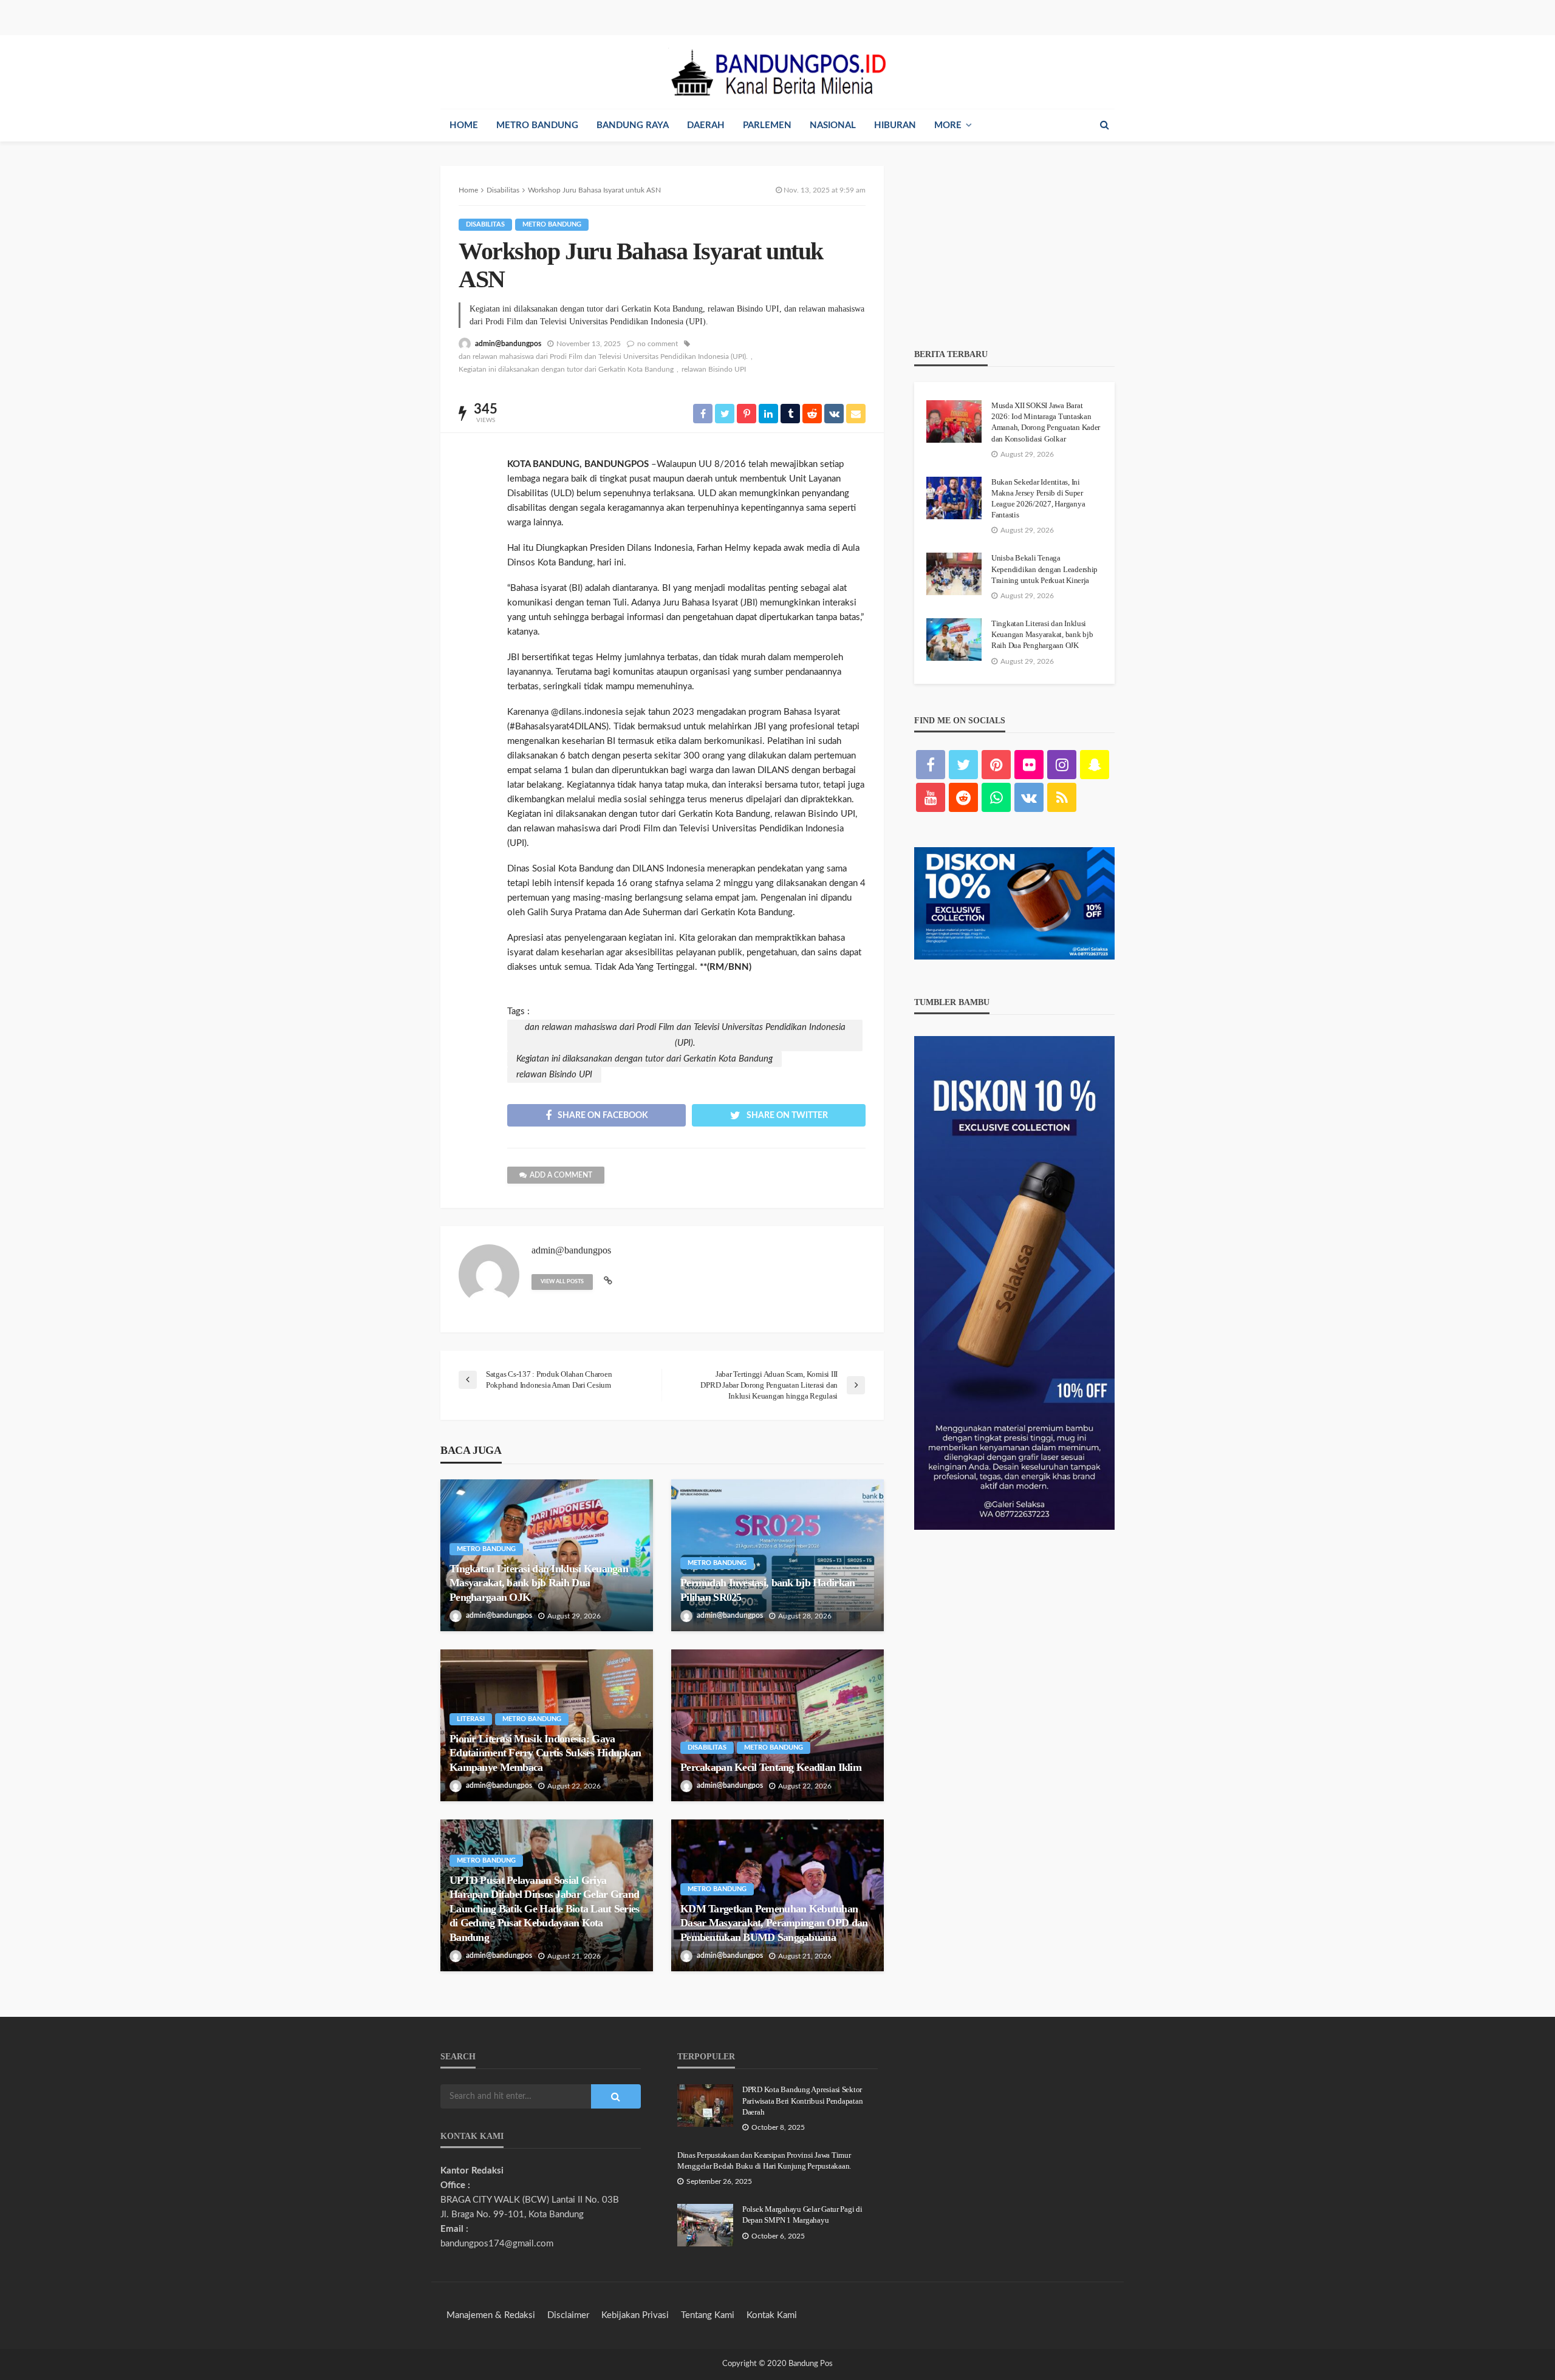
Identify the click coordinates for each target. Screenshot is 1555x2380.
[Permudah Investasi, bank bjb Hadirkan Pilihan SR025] (777, 1555)
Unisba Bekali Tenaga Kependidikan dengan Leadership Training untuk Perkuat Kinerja (1044, 569)
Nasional (833, 125)
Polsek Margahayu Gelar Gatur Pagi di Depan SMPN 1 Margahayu (802, 2215)
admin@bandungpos (508, 344)
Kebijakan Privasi (635, 2315)
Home (464, 125)
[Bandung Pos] (777, 72)
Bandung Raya (633, 125)
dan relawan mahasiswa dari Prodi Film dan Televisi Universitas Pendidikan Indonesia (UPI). (603, 356)
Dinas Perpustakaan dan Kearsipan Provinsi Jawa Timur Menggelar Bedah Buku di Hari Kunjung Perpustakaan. (764, 2160)
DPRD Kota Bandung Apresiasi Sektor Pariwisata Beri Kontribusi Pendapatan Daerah (802, 2100)
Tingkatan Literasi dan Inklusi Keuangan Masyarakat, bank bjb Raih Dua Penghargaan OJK (539, 1583)
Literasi (471, 1719)
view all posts (562, 1282)
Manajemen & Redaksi (491, 2315)
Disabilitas (485, 224)
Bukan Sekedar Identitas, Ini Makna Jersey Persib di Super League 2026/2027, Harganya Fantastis (1038, 499)
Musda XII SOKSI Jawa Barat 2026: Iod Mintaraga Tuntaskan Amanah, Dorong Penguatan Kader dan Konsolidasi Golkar (1046, 422)
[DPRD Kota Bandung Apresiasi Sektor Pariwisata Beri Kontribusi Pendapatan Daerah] (705, 2106)
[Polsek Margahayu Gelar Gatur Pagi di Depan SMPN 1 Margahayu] (705, 2225)
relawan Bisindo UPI (714, 369)
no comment (658, 344)
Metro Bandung (537, 125)
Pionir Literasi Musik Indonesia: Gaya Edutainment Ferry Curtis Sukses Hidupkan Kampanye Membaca (545, 1753)
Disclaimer (568, 2315)
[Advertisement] (1014, 242)
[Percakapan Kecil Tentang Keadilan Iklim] (777, 1725)
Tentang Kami (708, 2315)
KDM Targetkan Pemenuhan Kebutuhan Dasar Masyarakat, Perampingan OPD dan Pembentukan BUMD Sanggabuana (774, 1923)
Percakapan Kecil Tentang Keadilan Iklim (771, 1767)
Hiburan (895, 125)
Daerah (706, 125)
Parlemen (767, 125)
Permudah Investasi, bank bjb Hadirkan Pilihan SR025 (767, 1590)
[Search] (1104, 125)
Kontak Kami (772, 2315)
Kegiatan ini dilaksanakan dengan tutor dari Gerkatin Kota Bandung (566, 369)
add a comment (561, 1175)
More (948, 125)
